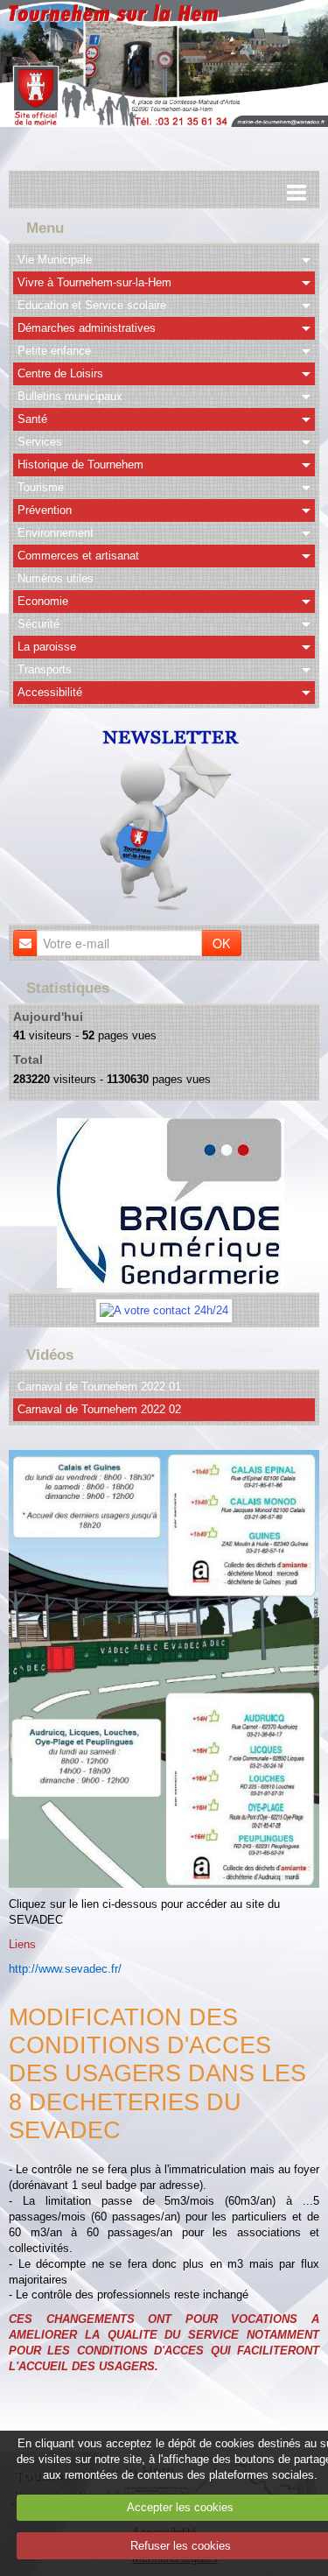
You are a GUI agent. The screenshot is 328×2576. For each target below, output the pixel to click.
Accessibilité (50, 692)
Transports (45, 669)
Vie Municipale (55, 260)
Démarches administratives (87, 328)
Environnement (56, 533)
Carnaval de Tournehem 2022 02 (99, 1409)
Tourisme (41, 487)
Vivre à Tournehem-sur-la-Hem (94, 282)
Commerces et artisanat (78, 556)
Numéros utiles (56, 578)
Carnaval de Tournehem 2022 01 (99, 1387)
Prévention (45, 510)
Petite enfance (54, 351)
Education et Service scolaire (92, 305)
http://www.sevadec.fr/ (65, 1969)
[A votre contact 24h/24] (164, 1309)
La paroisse (47, 647)
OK (221, 943)
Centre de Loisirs (60, 373)
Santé (32, 419)
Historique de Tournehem (80, 465)
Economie (43, 601)
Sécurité (38, 624)
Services (40, 442)
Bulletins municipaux (70, 396)
